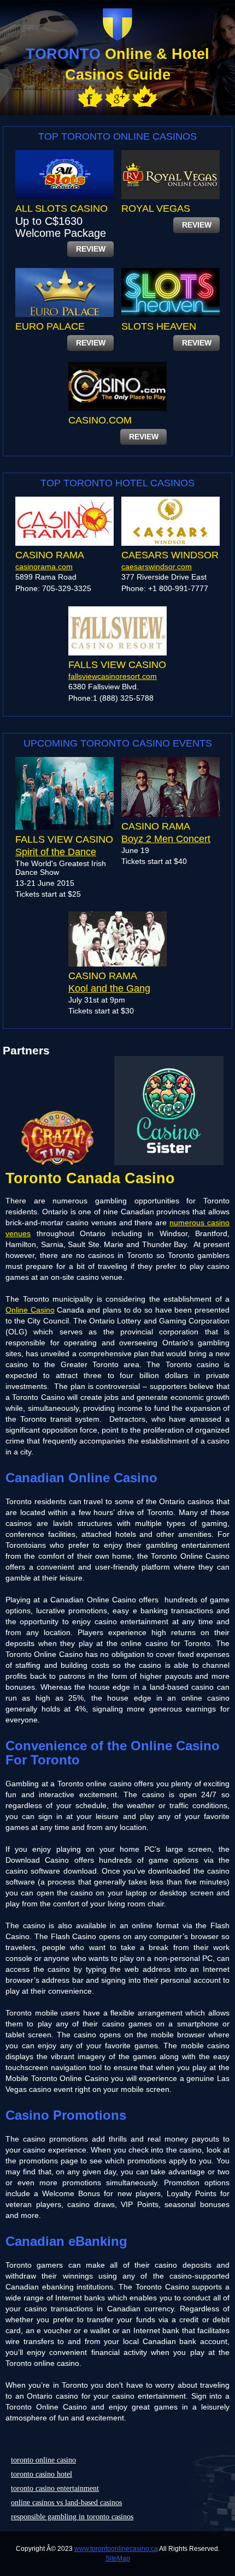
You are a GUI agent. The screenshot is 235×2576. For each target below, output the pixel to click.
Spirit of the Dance (56, 852)
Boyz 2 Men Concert (166, 839)
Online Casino (30, 1310)
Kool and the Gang (109, 988)
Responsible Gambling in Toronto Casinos (72, 2517)
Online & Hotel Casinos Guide (117, 64)
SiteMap (118, 2559)
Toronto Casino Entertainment (55, 2488)
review (91, 249)
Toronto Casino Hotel (42, 2474)
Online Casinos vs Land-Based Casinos (66, 2503)
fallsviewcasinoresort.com (113, 676)
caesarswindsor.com (157, 567)
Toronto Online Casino (43, 2460)
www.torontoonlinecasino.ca (116, 2549)
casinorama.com (44, 567)
